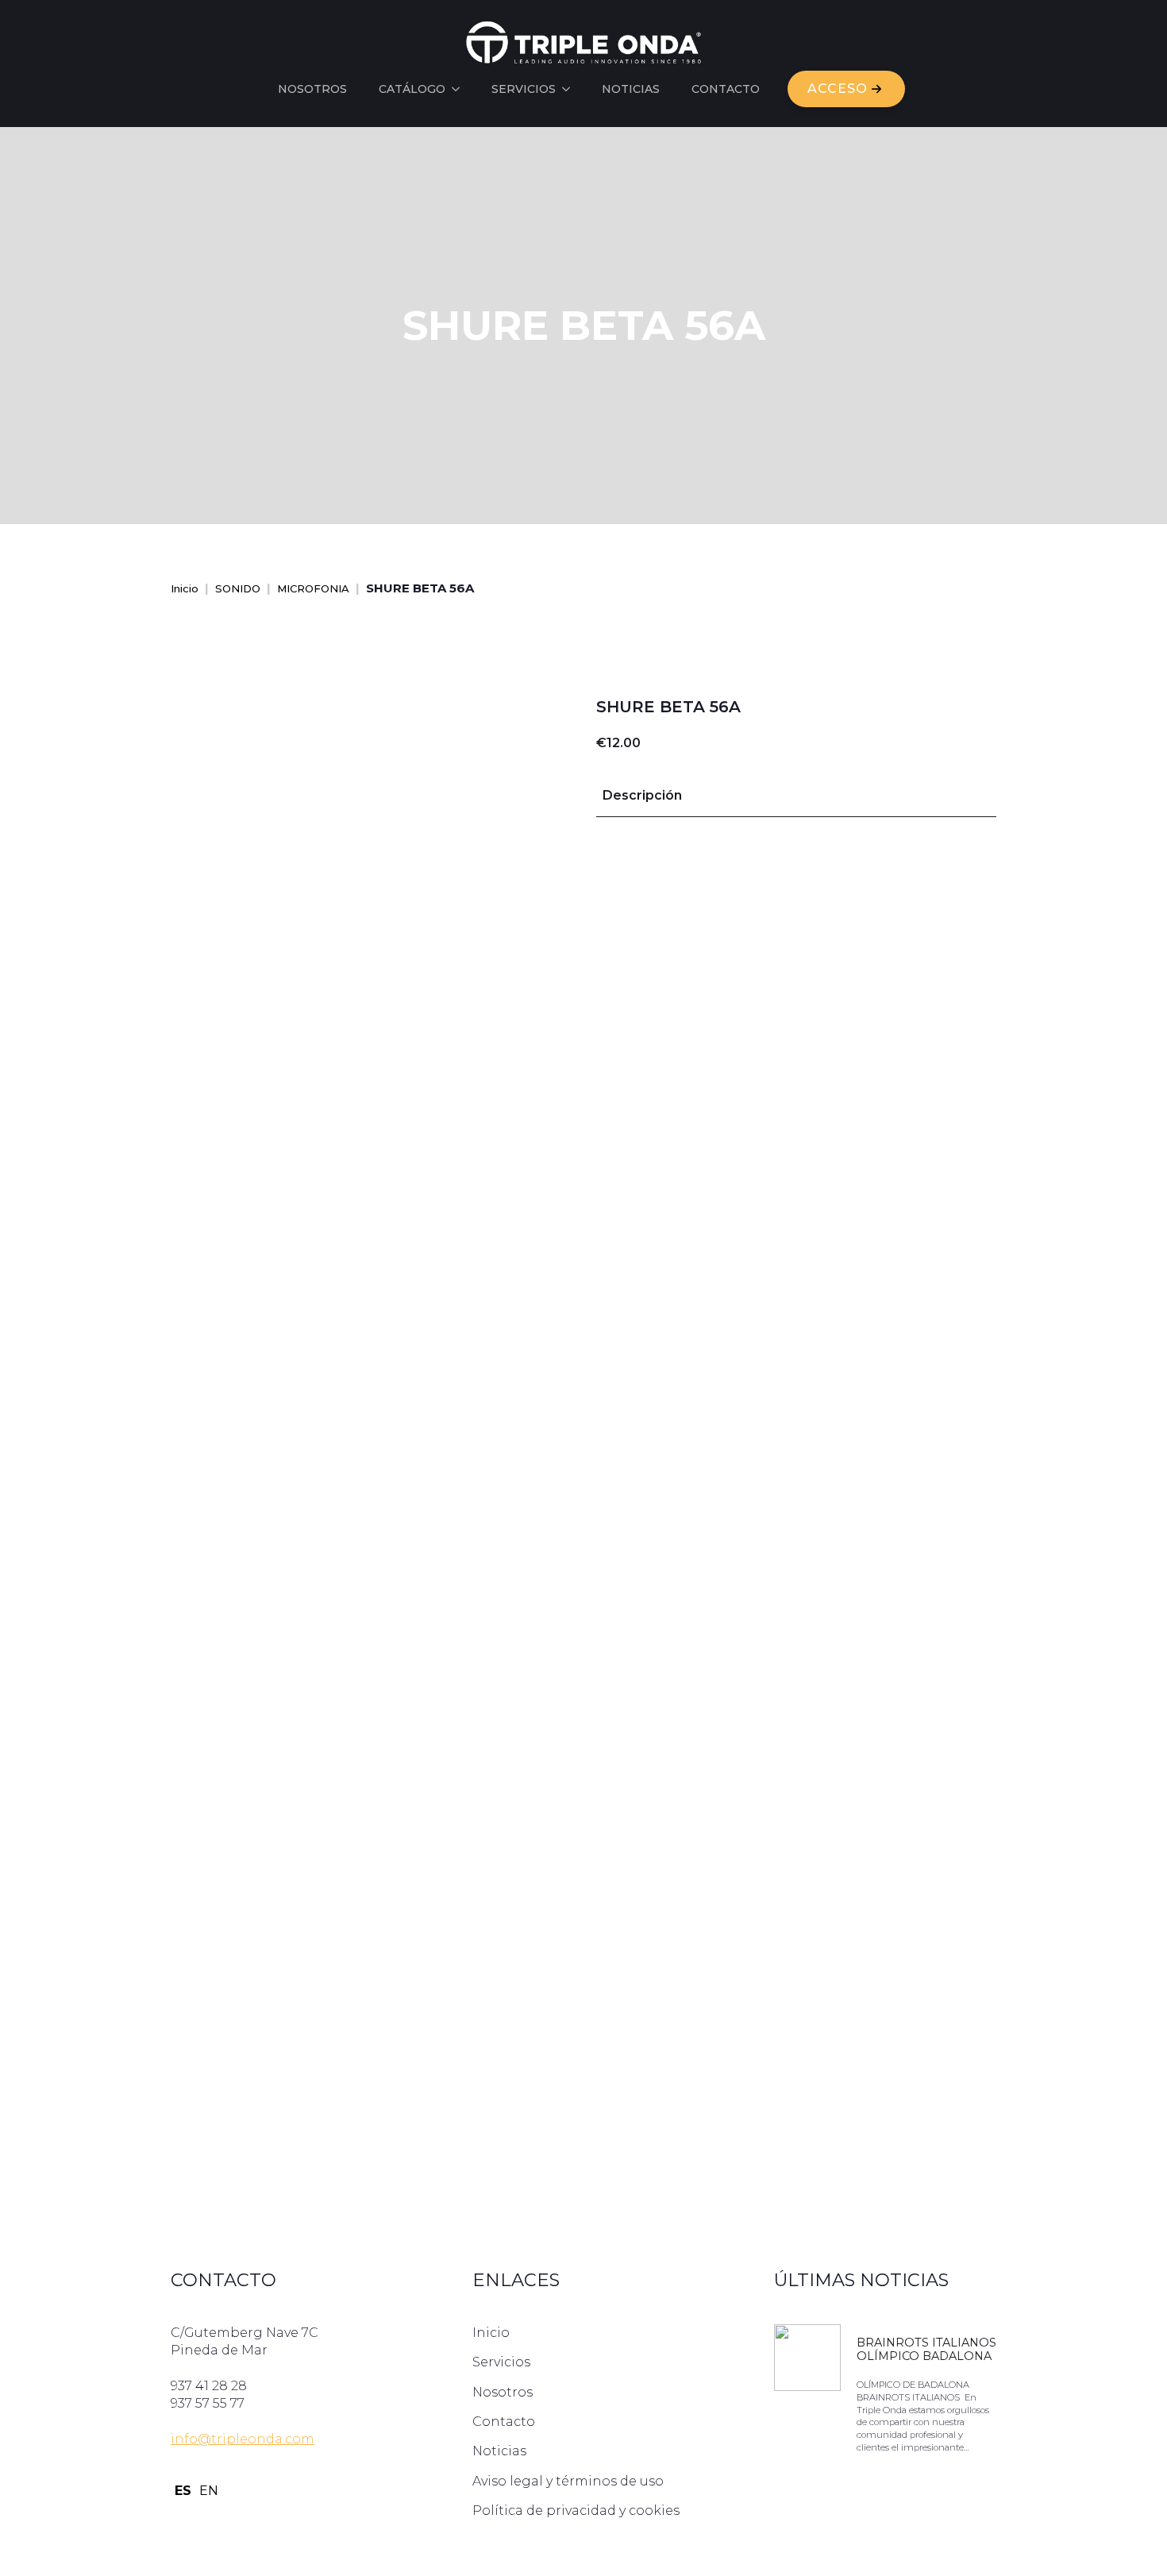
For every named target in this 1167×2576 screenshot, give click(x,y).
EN (209, 2491)
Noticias (631, 89)
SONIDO (238, 588)
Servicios (524, 89)
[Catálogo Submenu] (460, 89)
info (184, 2439)
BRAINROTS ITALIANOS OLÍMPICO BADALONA (926, 2350)
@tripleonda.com (256, 2439)
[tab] (642, 796)
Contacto (726, 89)
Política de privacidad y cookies (576, 2510)
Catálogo (412, 89)
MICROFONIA (313, 588)
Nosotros (312, 89)
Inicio (185, 588)
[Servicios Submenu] (571, 89)
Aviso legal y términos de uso (568, 2481)
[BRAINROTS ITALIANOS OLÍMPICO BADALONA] (807, 2397)
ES (183, 2491)
